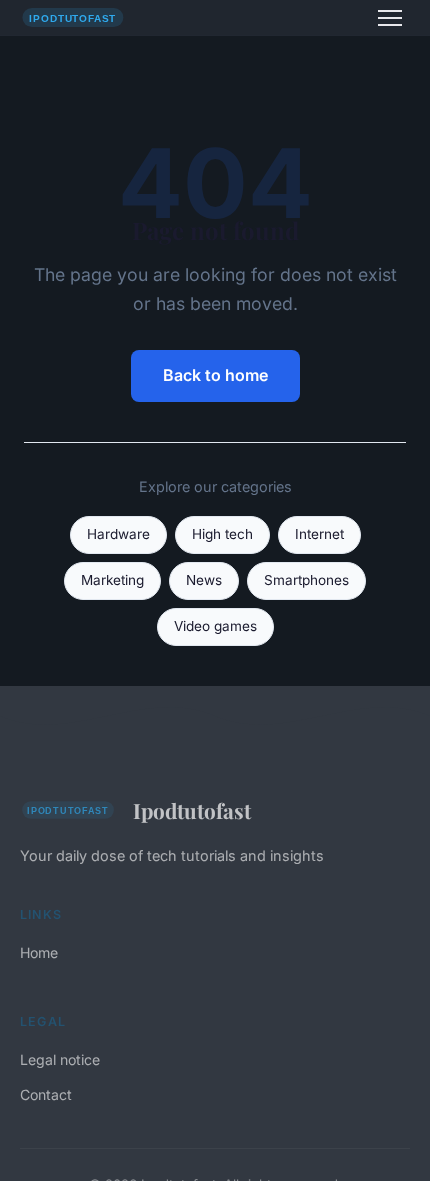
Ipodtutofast (192, 810)
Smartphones (306, 580)
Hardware (118, 534)
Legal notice (60, 1059)
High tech (222, 534)
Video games (215, 626)
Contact (46, 1094)
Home (39, 952)
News (204, 580)
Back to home (215, 375)
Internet (319, 534)
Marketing (112, 580)
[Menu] (390, 18)
